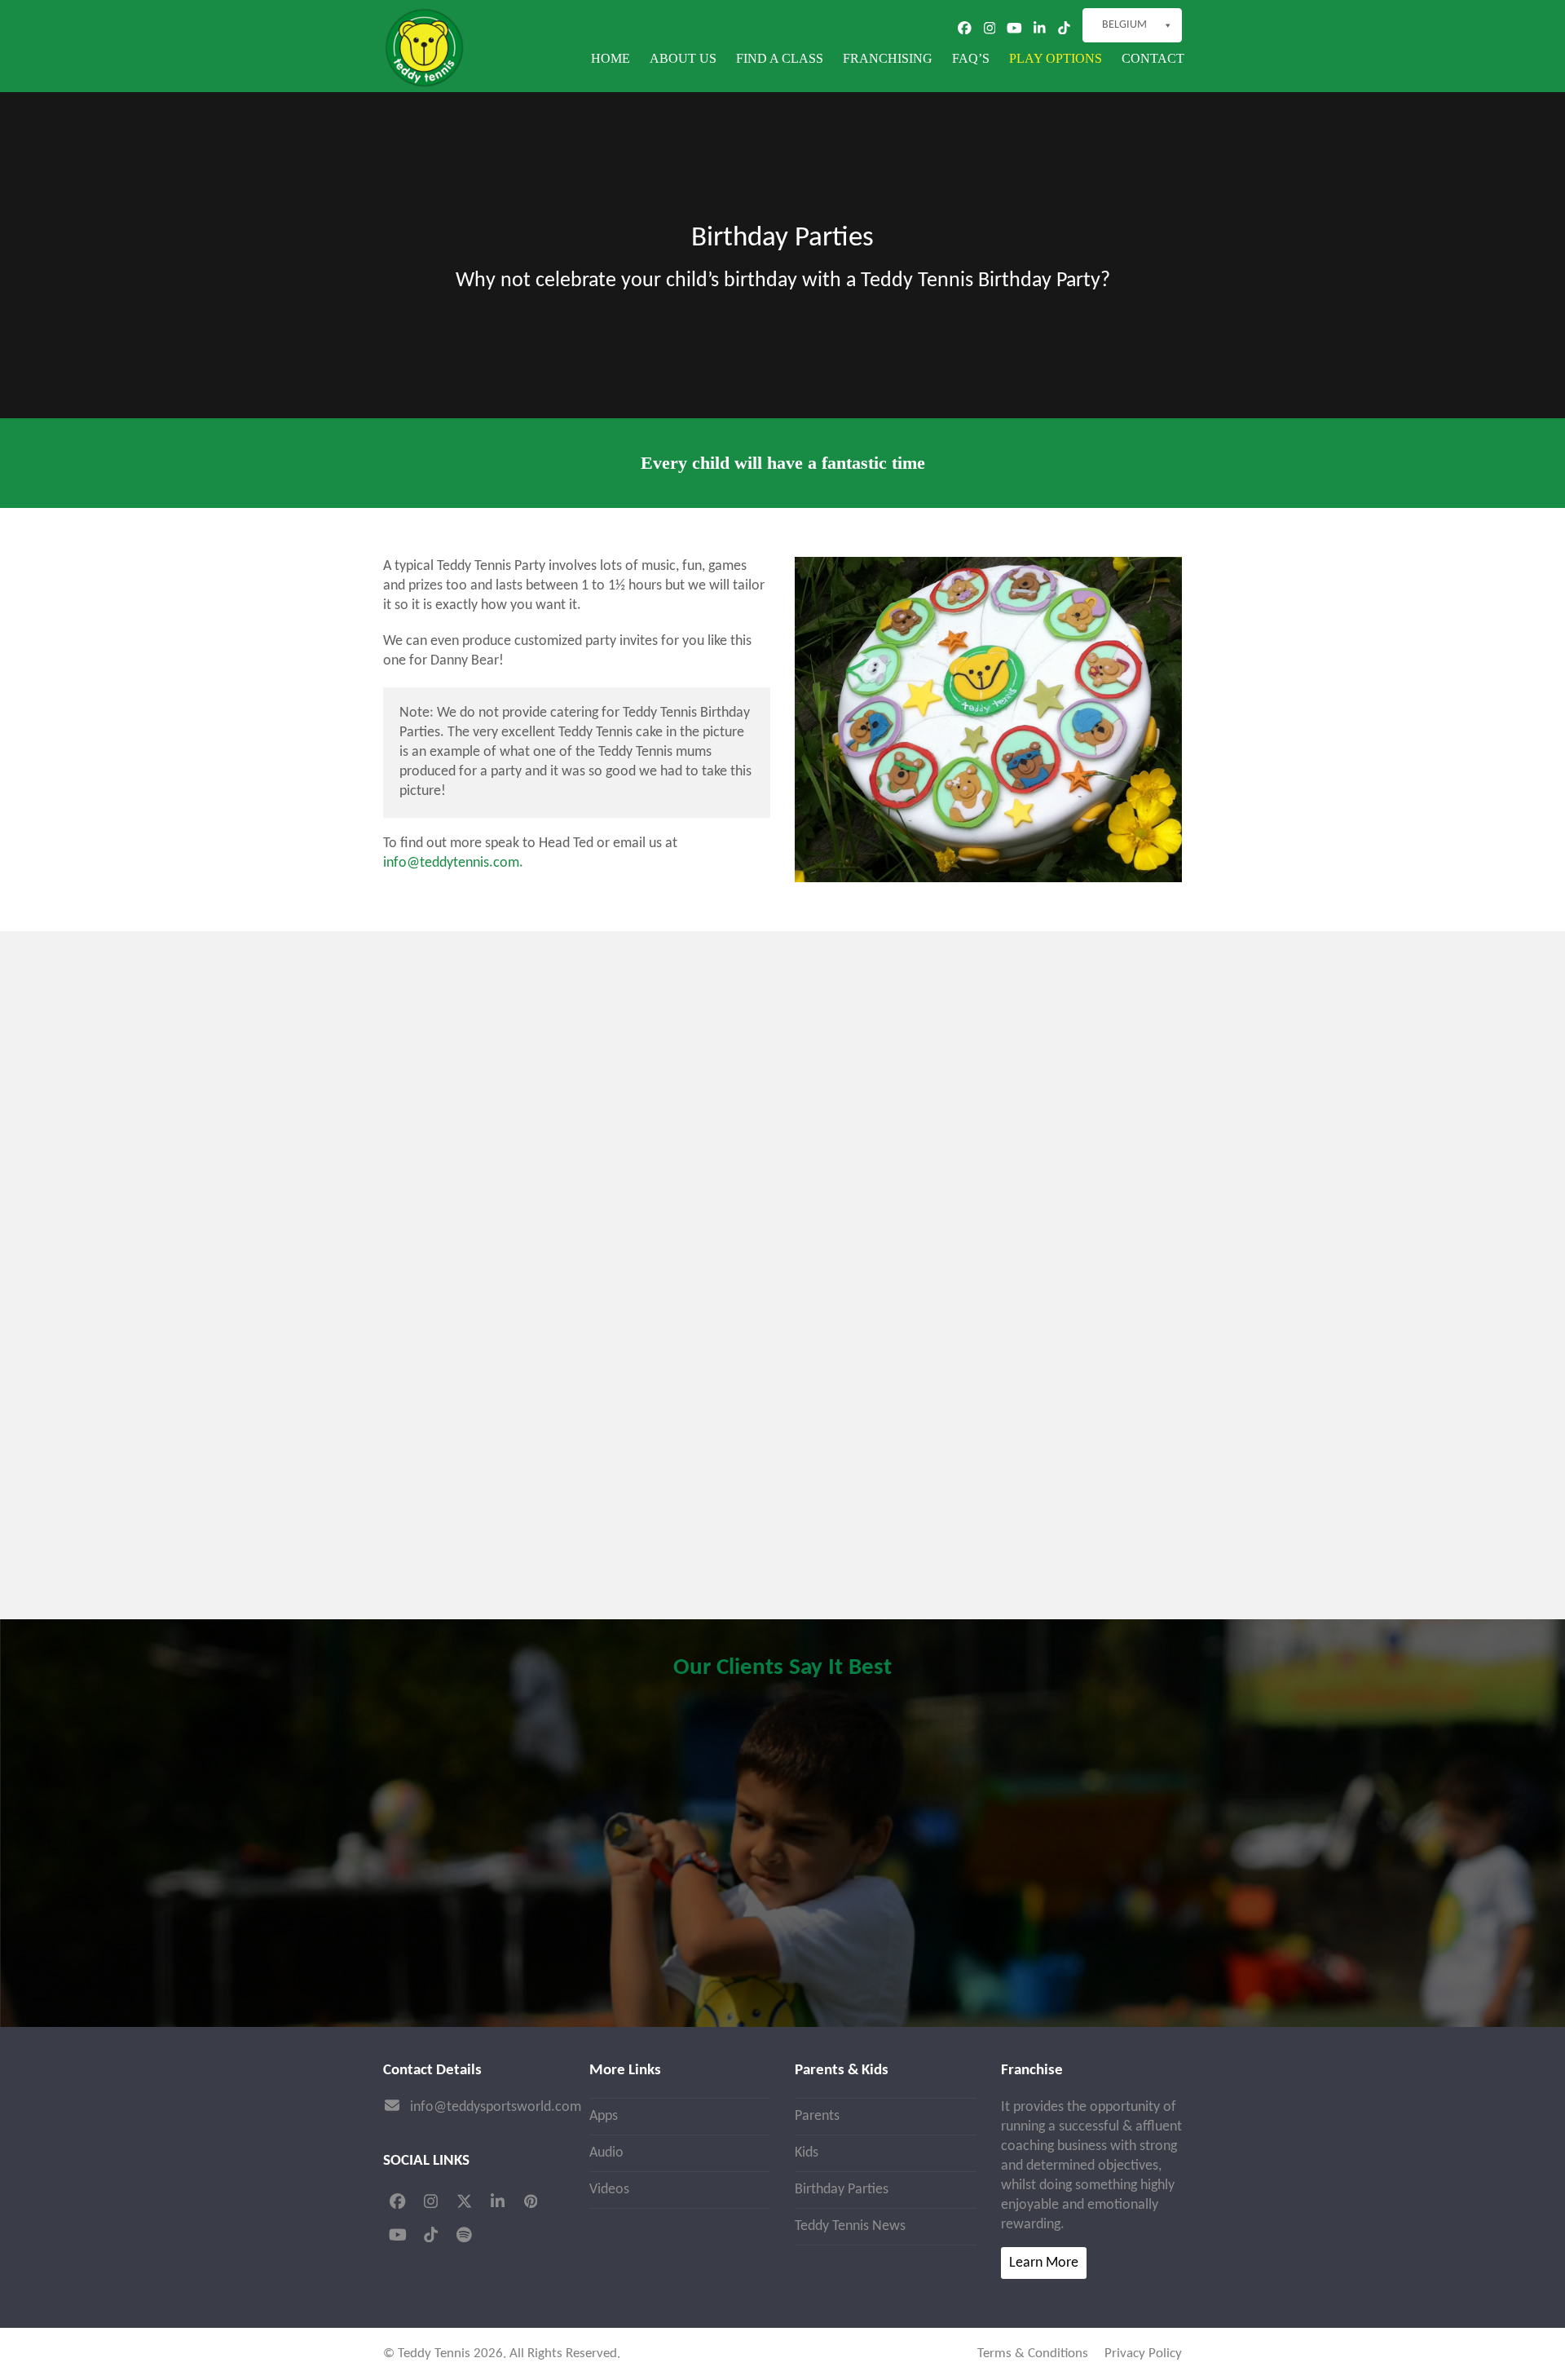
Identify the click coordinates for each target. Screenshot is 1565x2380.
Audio (606, 2153)
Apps (604, 2116)
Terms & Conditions (1033, 2354)
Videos (609, 2190)
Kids (807, 2153)
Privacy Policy (1143, 2354)
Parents (817, 2116)
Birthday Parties (842, 2190)
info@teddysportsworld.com (496, 2107)
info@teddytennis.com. (453, 863)
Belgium (1124, 25)
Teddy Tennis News (850, 2226)
